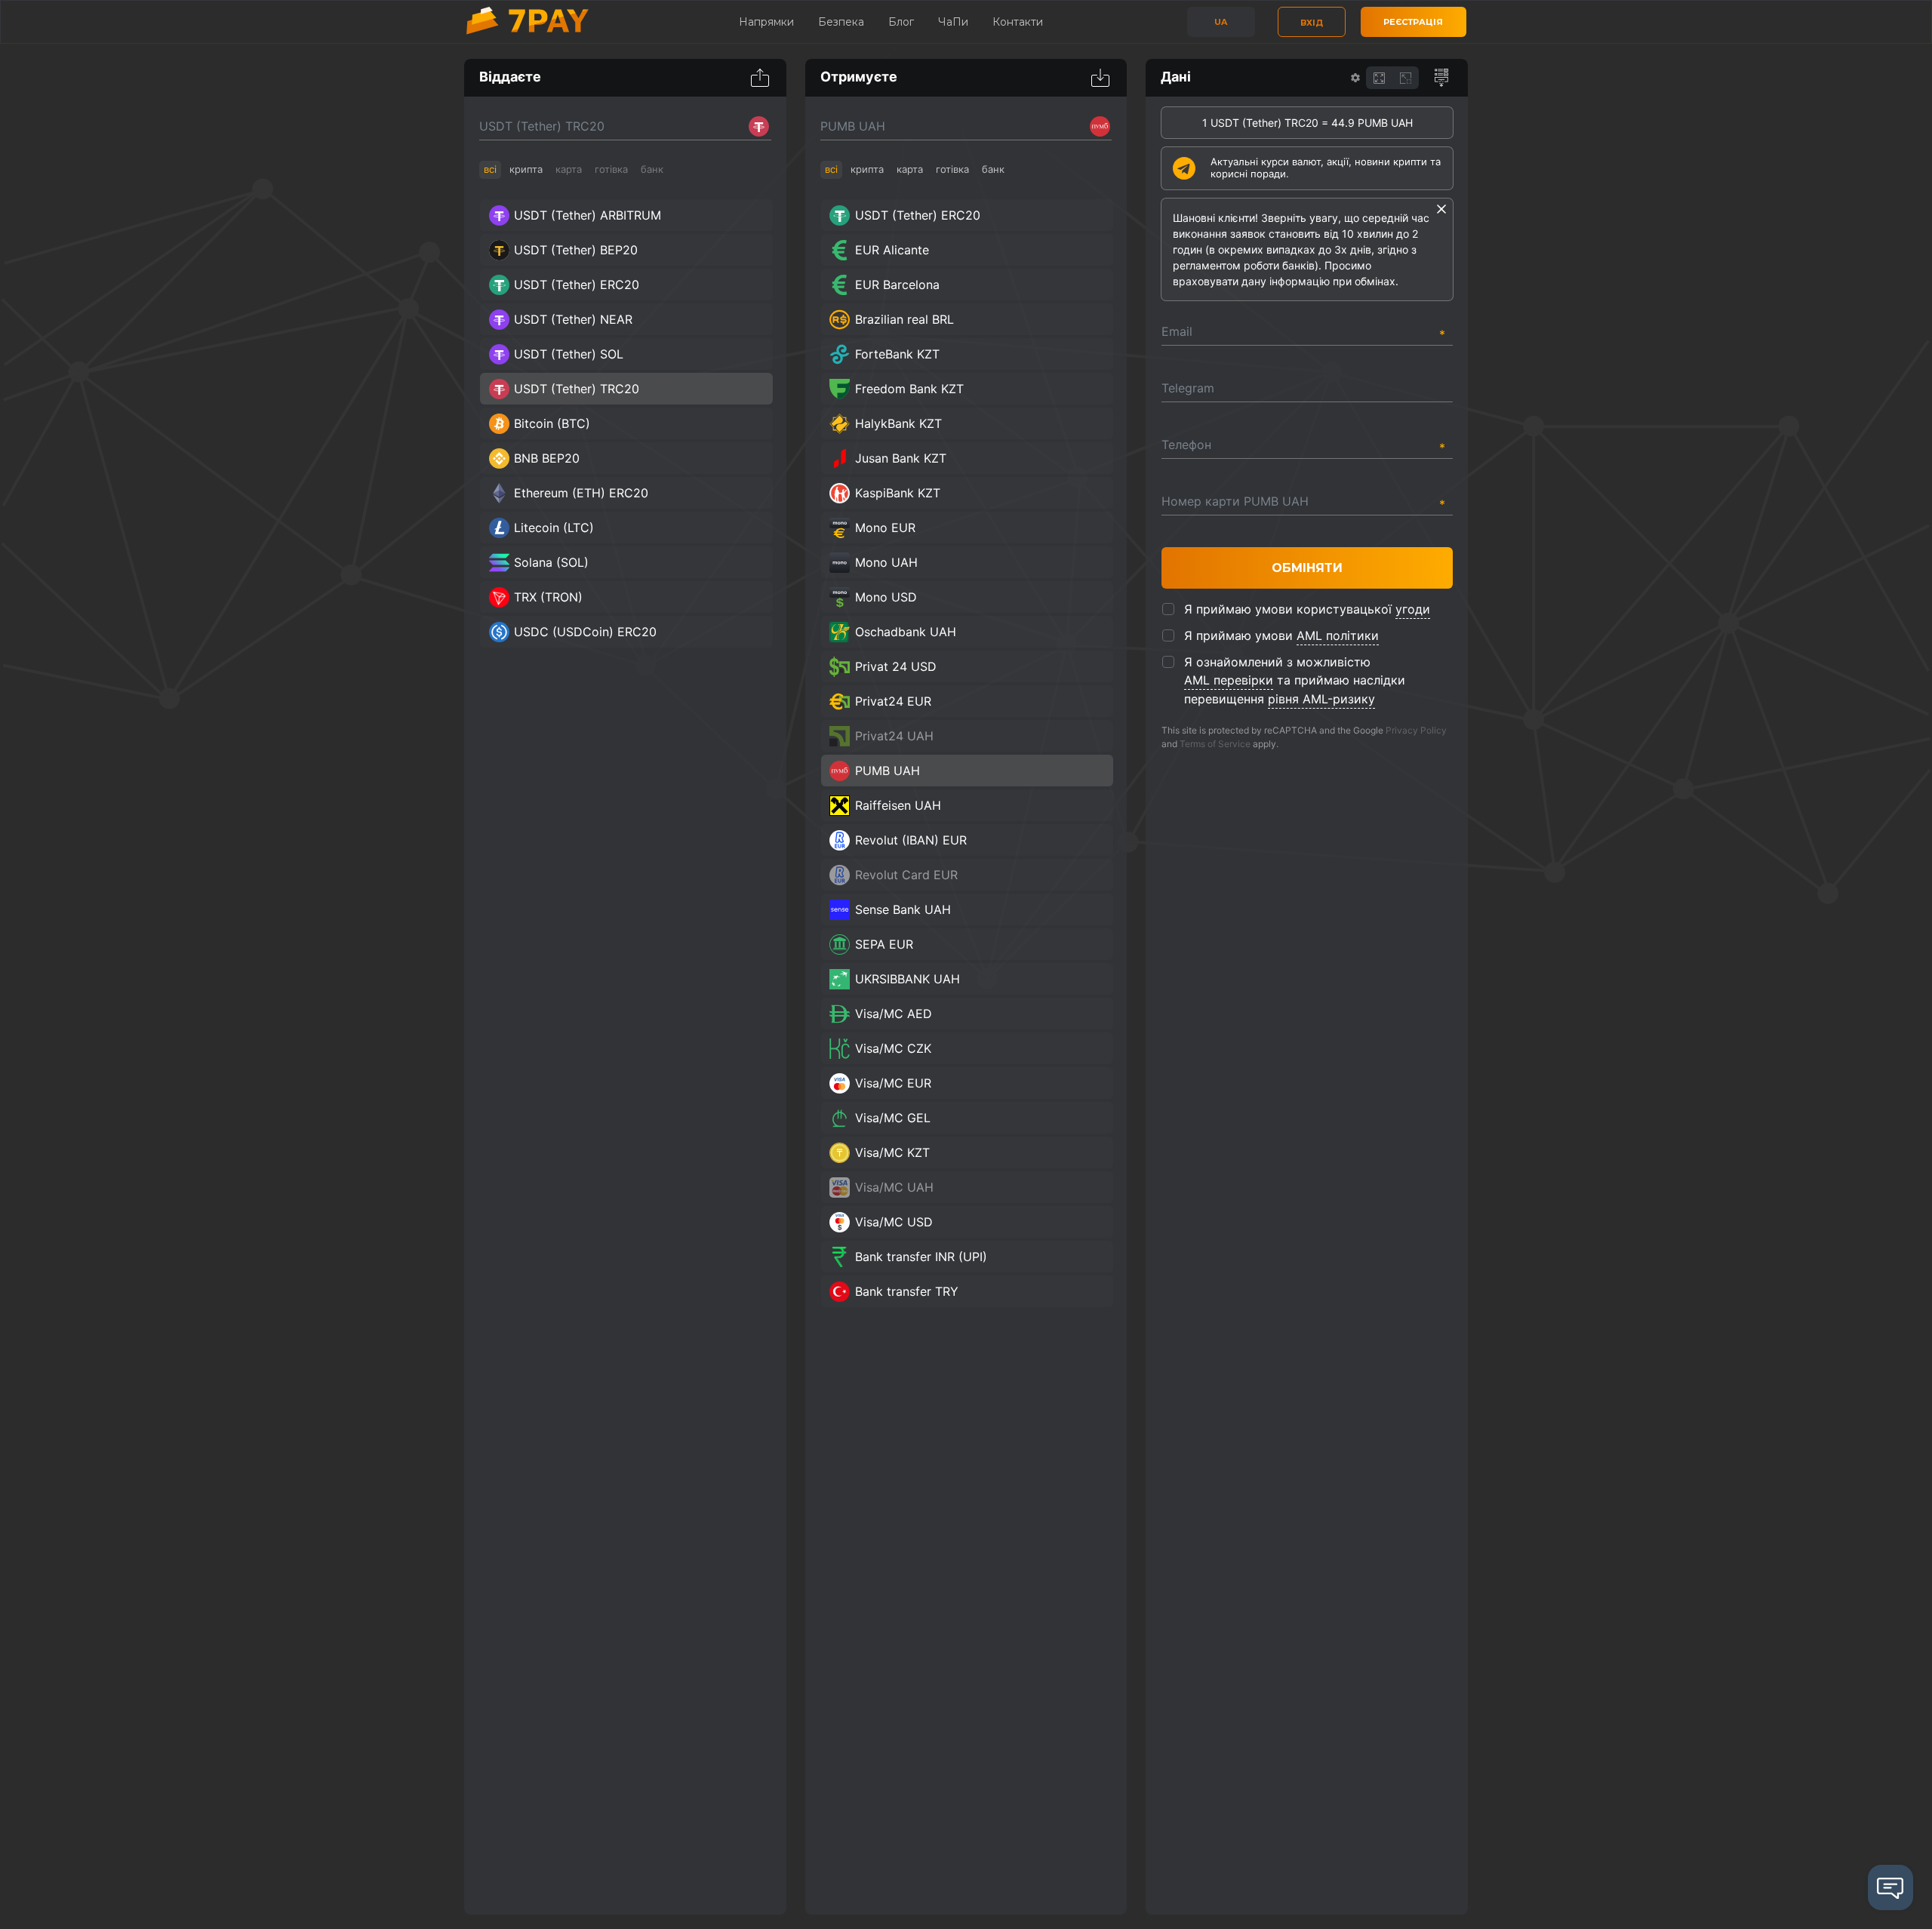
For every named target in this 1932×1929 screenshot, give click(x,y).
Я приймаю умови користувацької (1307, 609)
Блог (901, 22)
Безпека (841, 22)
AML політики (1338, 635)
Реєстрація (1413, 22)
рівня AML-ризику (1321, 699)
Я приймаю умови (1281, 635)
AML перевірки (1229, 680)
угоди (1413, 609)
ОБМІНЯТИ (1307, 568)
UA (1221, 22)
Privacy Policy (1416, 730)
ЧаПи (953, 22)
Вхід (1312, 23)
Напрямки (766, 22)
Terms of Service (1215, 744)
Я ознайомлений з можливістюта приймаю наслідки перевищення (1295, 680)
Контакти (1018, 22)
